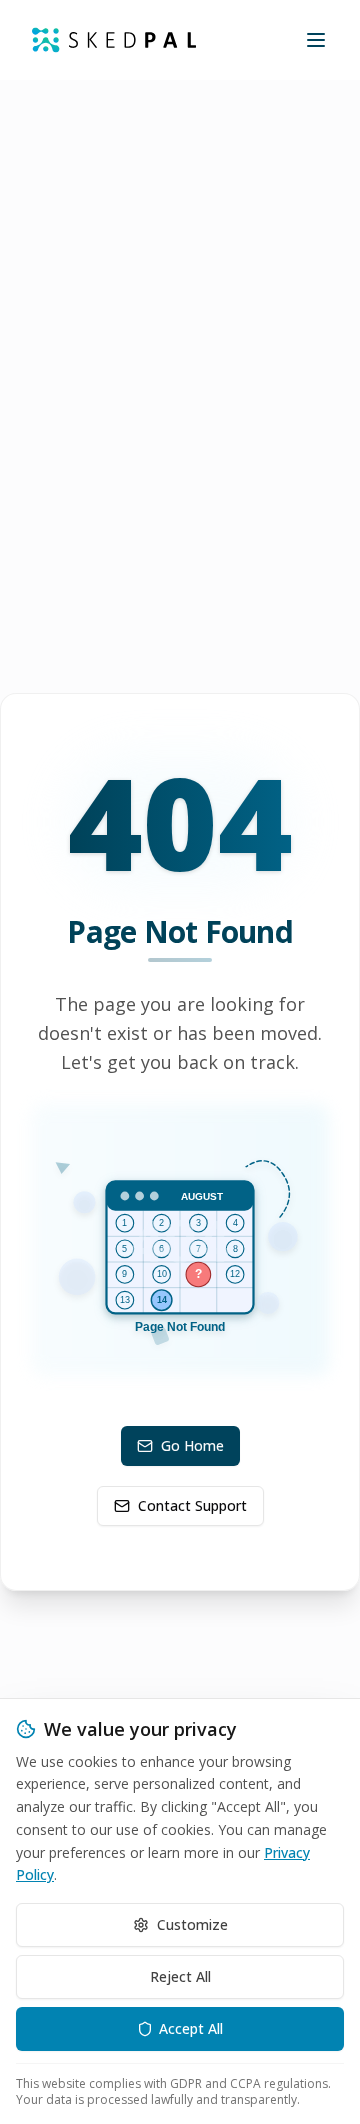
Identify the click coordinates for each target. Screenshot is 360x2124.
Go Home (192, 1445)
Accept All (191, 2028)
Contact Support (192, 1505)
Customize (192, 1924)
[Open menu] (316, 40)
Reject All (180, 1976)
